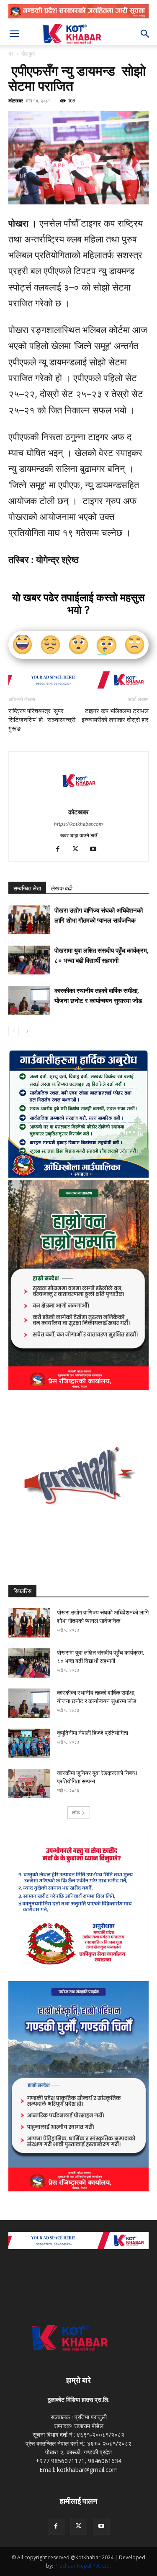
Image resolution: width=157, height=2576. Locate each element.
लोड (76, 1812)
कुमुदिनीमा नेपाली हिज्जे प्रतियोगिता (93, 1733)
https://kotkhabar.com (78, 824)
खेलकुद (28, 54)
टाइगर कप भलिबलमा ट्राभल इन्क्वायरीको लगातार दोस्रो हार (115, 715)
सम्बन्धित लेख (27, 888)
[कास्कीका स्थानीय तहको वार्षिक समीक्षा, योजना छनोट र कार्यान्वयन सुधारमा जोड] (29, 1000)
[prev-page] (14, 1031)
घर (11, 54)
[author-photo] (79, 800)
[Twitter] (78, 849)
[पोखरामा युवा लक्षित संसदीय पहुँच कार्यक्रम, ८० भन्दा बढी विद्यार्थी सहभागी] (29, 960)
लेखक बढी (62, 888)
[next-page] (27, 1031)
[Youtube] (96, 849)
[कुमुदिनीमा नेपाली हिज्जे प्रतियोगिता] (29, 1743)
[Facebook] (61, 849)
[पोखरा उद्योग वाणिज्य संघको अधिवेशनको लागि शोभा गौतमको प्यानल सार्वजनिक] (29, 920)
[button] (14, 34)
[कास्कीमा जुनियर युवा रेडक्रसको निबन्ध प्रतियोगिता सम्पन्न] (29, 1783)
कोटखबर (16, 101)
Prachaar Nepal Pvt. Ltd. (83, 2566)
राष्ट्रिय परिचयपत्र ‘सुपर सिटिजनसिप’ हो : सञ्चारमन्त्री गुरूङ (42, 720)
